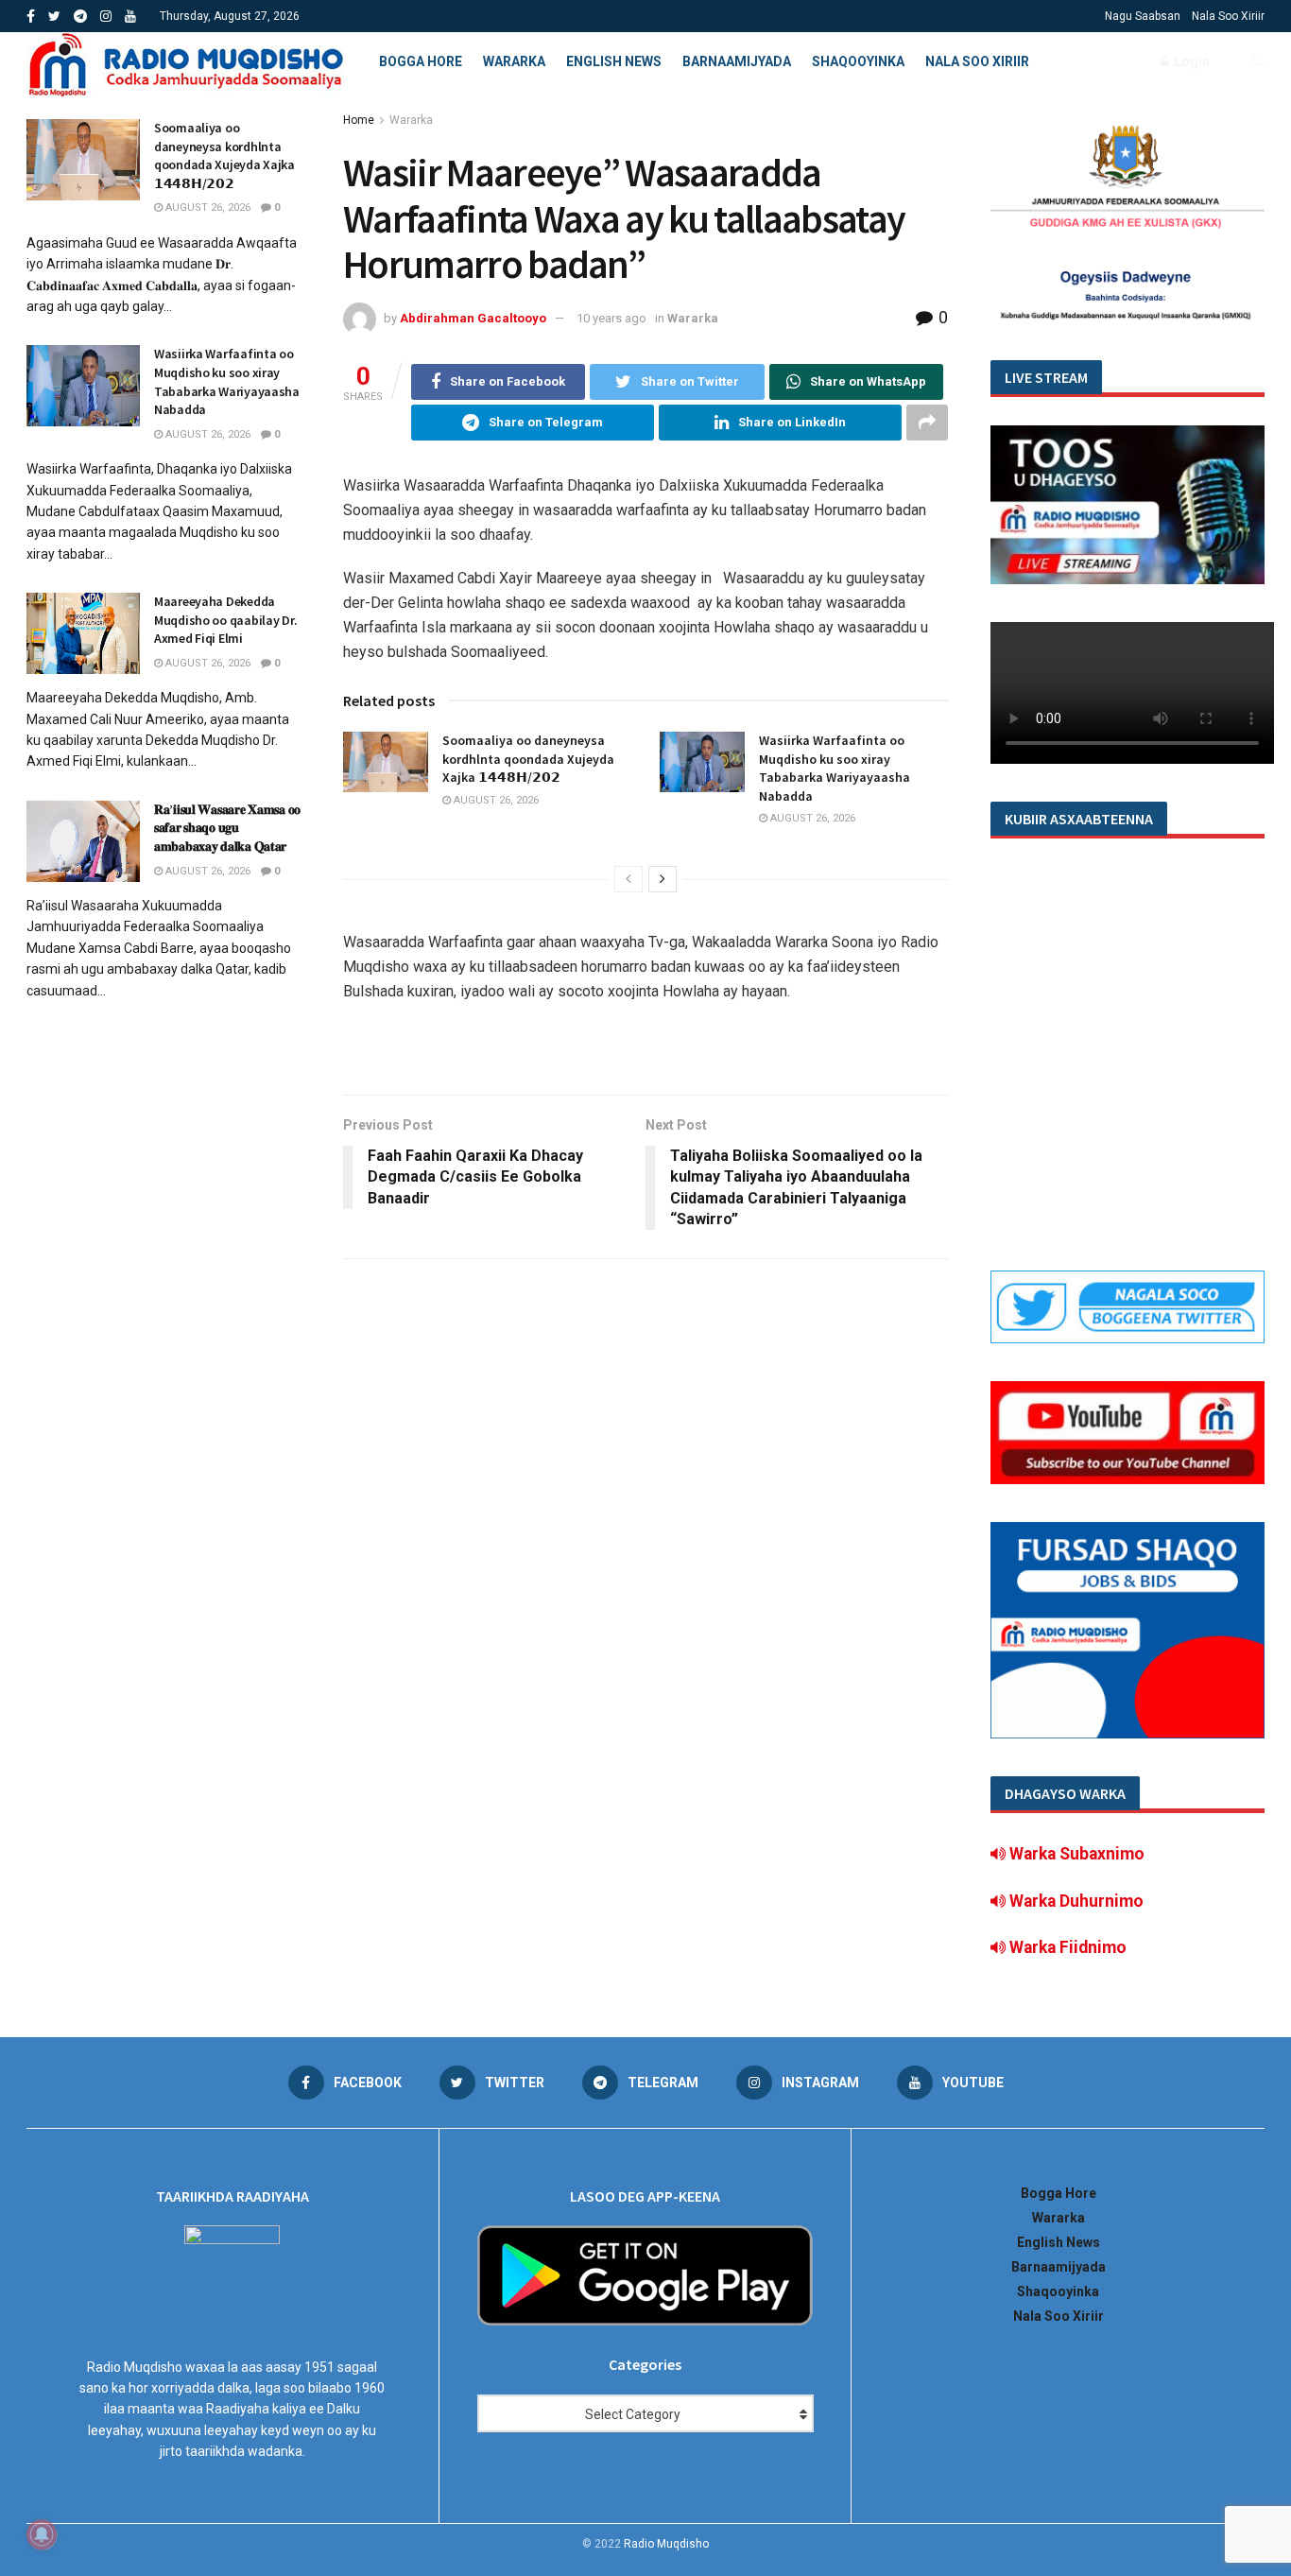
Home (359, 120)
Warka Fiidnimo (1066, 1947)
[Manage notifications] (42, 2534)
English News (614, 61)
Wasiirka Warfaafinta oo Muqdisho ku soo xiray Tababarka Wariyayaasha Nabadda (835, 768)
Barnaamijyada (737, 61)
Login (1190, 61)
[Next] (663, 879)
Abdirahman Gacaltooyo (473, 318)
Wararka (514, 61)
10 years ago (611, 318)
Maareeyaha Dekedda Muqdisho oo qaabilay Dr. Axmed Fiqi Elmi (225, 620)
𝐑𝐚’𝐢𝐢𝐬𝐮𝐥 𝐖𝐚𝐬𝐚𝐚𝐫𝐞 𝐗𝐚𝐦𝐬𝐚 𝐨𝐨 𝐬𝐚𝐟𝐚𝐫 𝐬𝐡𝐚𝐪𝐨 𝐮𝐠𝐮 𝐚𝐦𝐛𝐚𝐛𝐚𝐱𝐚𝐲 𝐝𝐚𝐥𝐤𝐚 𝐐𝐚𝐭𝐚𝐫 (227, 828)
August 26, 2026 (495, 800)
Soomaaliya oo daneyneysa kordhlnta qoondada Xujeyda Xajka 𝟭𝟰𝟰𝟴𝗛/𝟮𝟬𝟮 (528, 759)
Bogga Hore (421, 61)
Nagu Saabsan (1143, 16)
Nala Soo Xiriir (1228, 16)
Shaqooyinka (858, 61)
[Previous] (628, 879)
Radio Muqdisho (666, 2544)
